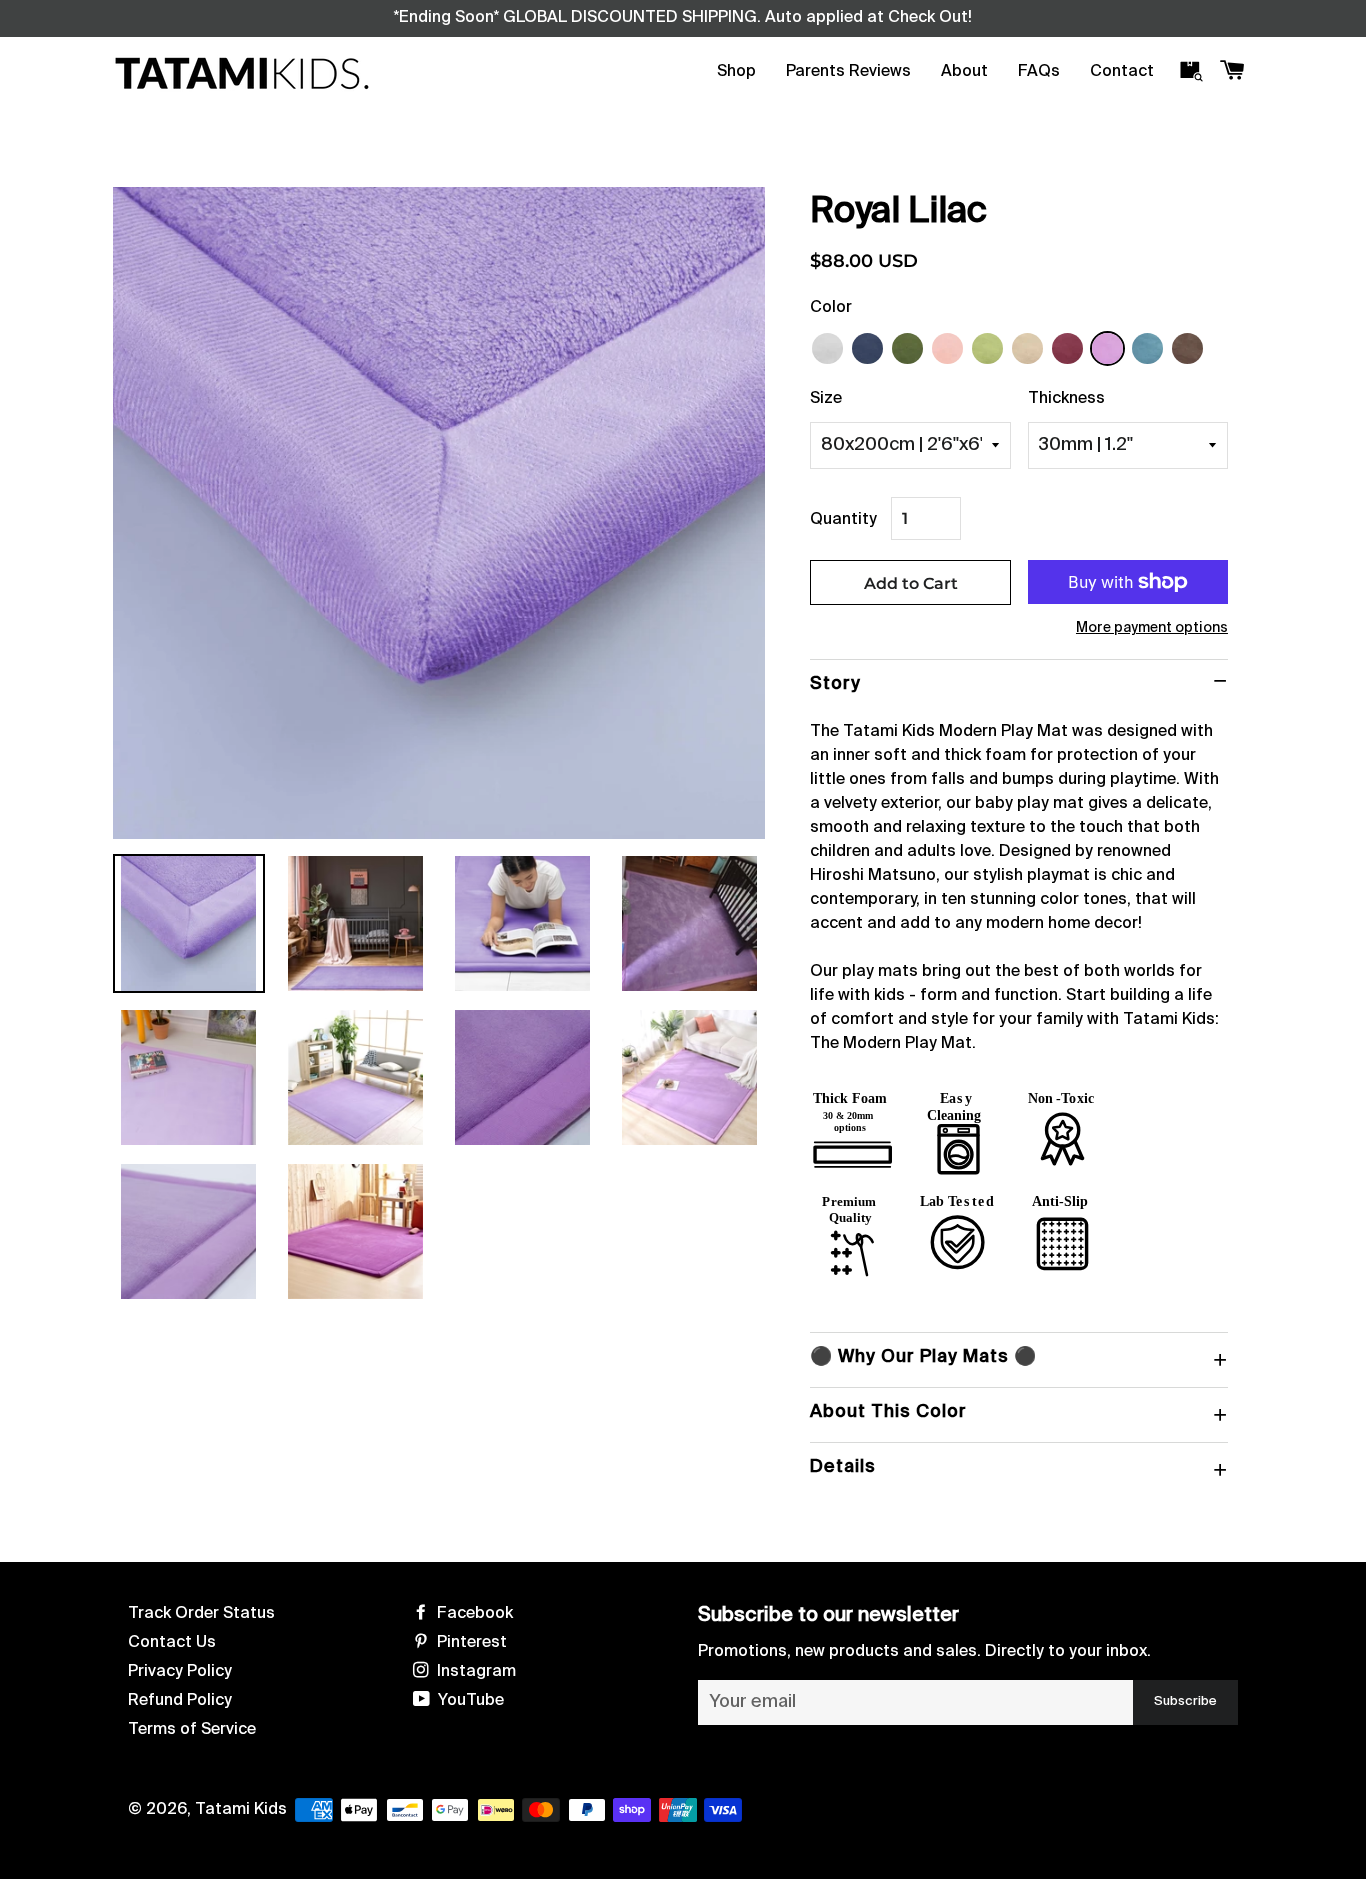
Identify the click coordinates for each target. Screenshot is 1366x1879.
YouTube (469, 1701)
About (964, 72)
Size (826, 399)
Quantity (843, 520)
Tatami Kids (241, 1810)
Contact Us (172, 1643)
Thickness (1066, 399)
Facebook (473, 1614)
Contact (1122, 72)
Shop (736, 72)
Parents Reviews (848, 72)
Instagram (474, 1672)
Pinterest (470, 1643)
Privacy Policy (180, 1672)
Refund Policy (180, 1701)
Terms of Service (192, 1730)
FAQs (1039, 72)
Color (831, 308)
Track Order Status (201, 1614)
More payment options (1152, 628)
